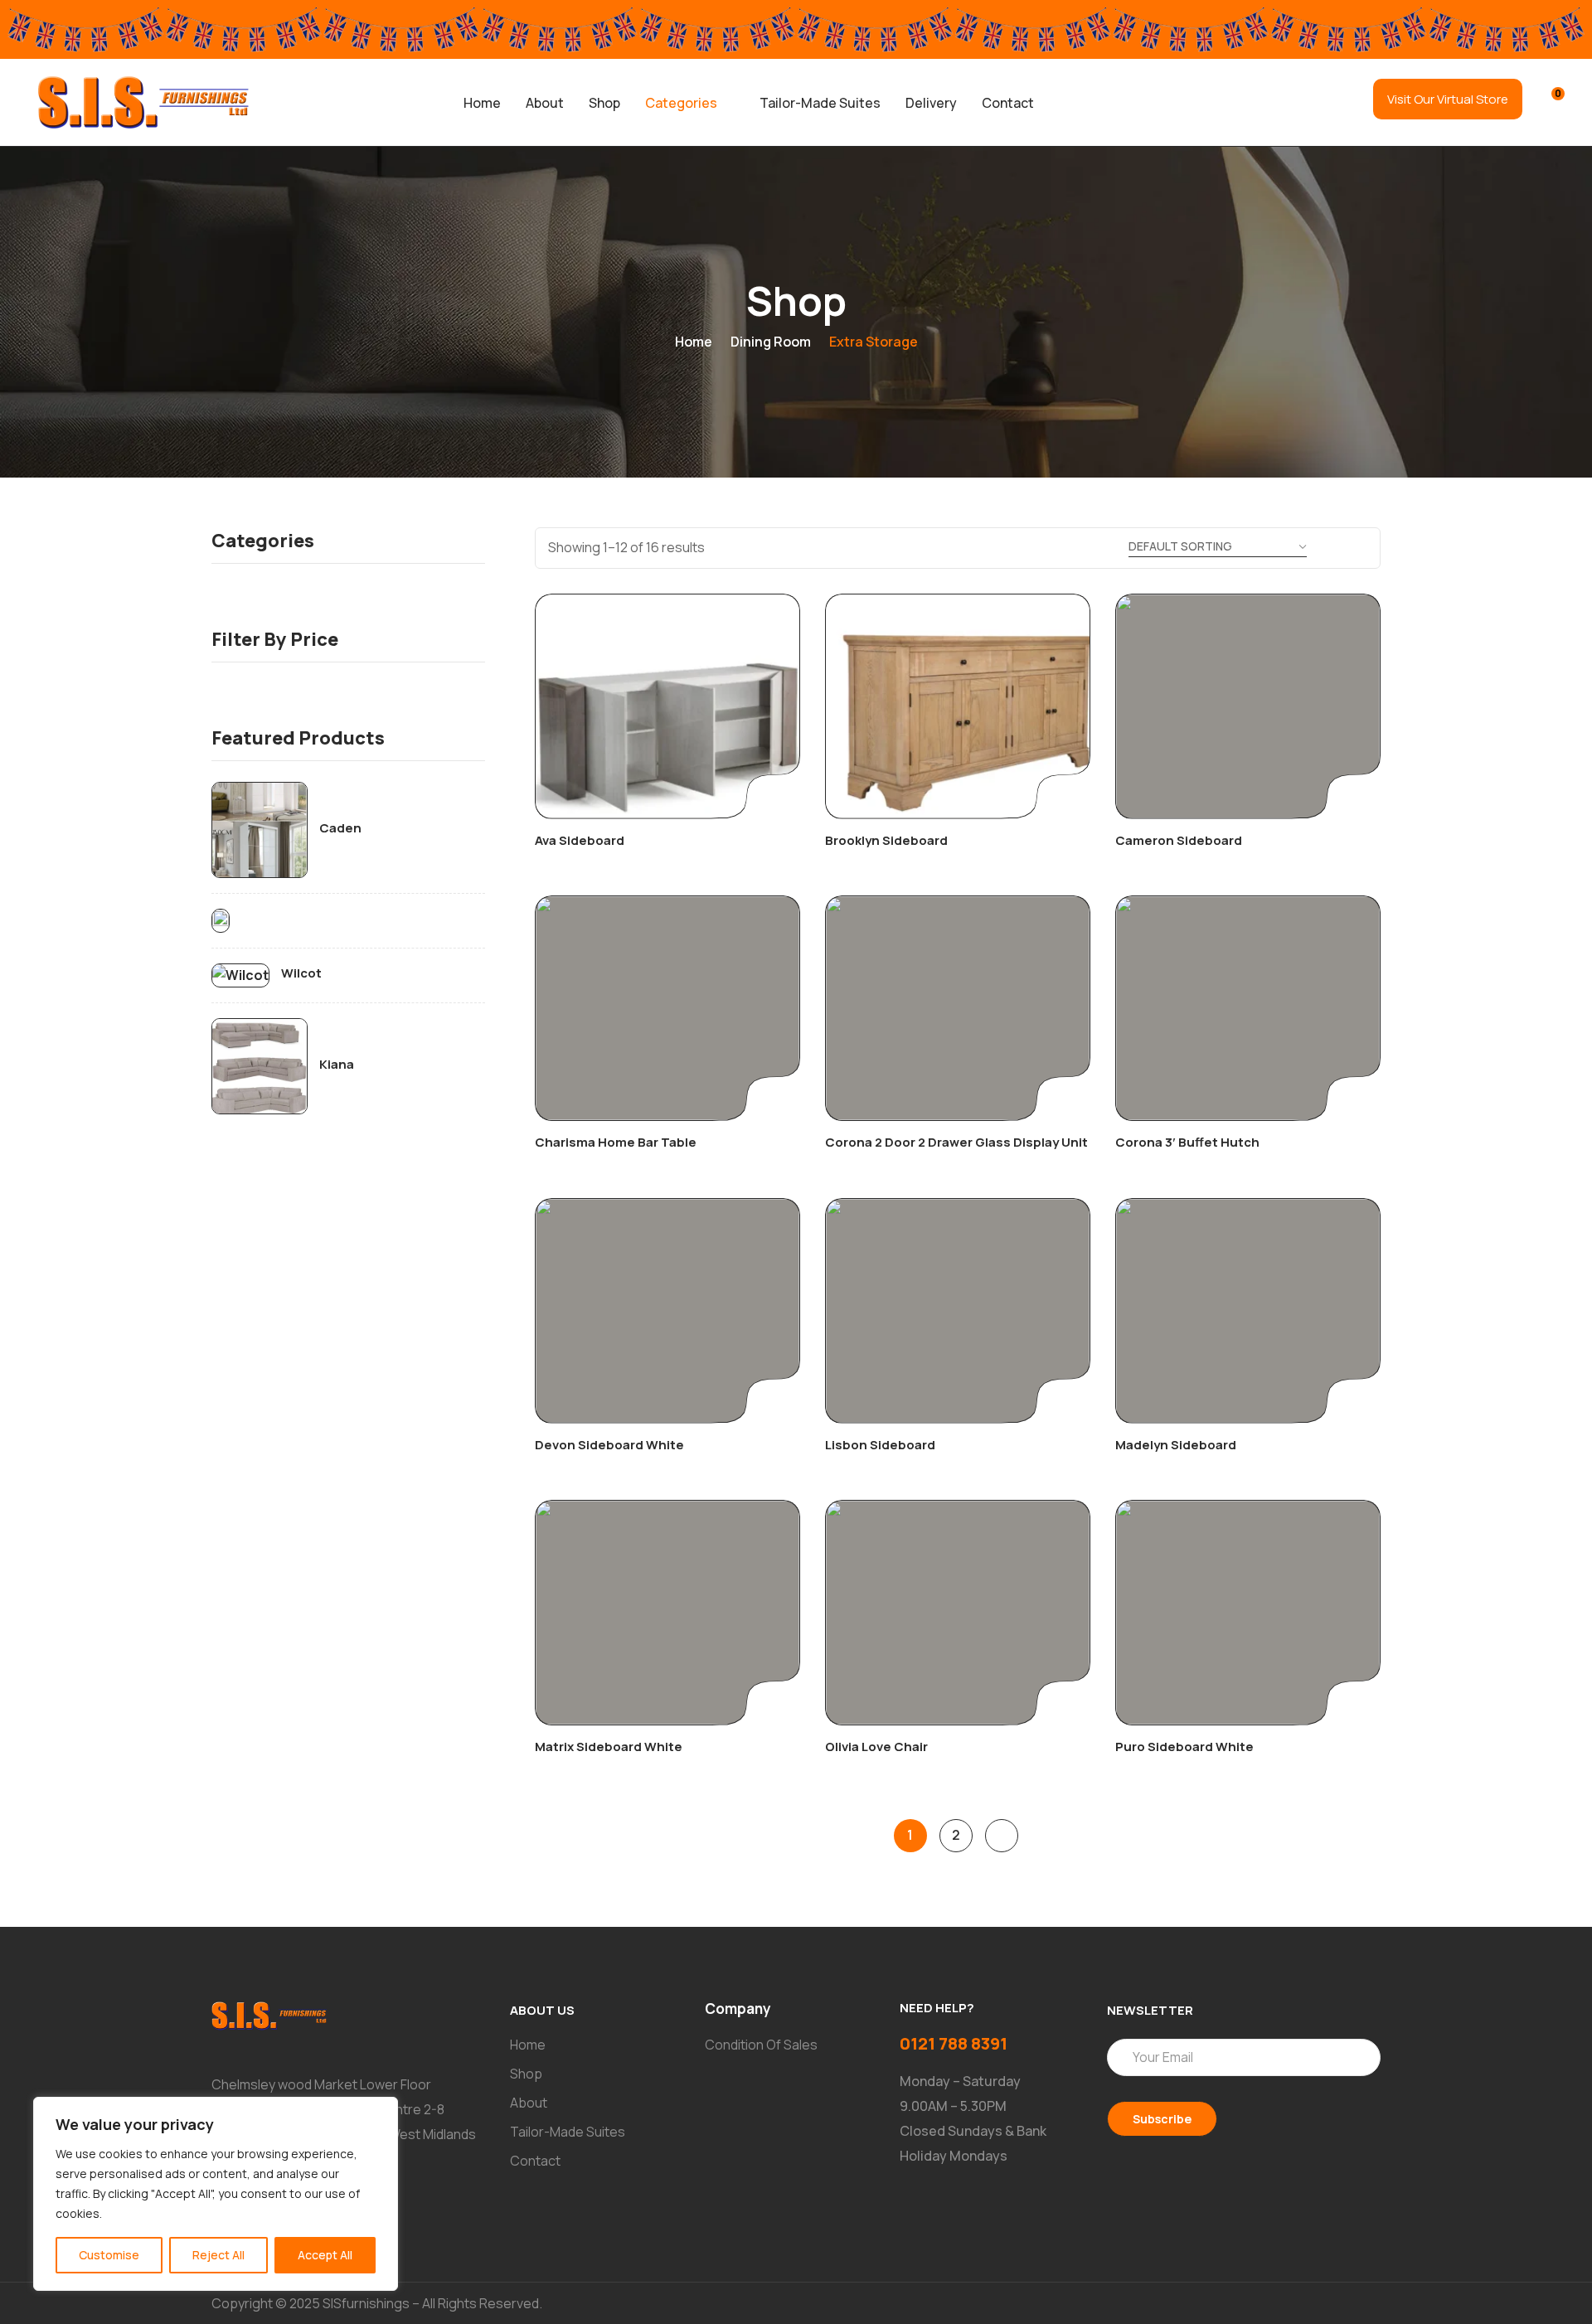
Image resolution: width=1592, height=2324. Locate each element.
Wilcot (301, 973)
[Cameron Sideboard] (1248, 706)
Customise (109, 2255)
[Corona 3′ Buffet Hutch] (1248, 1008)
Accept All (325, 2255)
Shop (604, 103)
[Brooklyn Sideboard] (958, 706)
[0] (1547, 101)
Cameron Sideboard (1179, 840)
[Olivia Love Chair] (958, 1613)
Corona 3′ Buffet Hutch (1187, 1142)
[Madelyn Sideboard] (1248, 1311)
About (545, 103)
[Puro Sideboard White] (1248, 1613)
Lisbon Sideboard (880, 1445)
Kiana (337, 1065)
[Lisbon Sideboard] (958, 1311)
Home (482, 103)
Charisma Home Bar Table (616, 1142)
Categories (681, 103)
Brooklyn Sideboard (886, 840)
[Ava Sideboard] (667, 706)
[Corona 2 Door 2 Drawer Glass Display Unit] (958, 1008)
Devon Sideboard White (609, 1445)
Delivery (931, 103)
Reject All (218, 2255)
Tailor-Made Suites (820, 103)
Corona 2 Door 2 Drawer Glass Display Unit (956, 1142)
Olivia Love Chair (876, 1747)
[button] (690, 103)
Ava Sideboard (580, 840)
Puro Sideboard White (1184, 1747)
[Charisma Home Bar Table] (667, 1008)
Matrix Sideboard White (609, 1747)
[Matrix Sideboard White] (667, 1613)
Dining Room (771, 342)
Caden (340, 828)
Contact (1008, 103)
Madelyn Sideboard (1176, 1445)
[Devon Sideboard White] (667, 1311)
